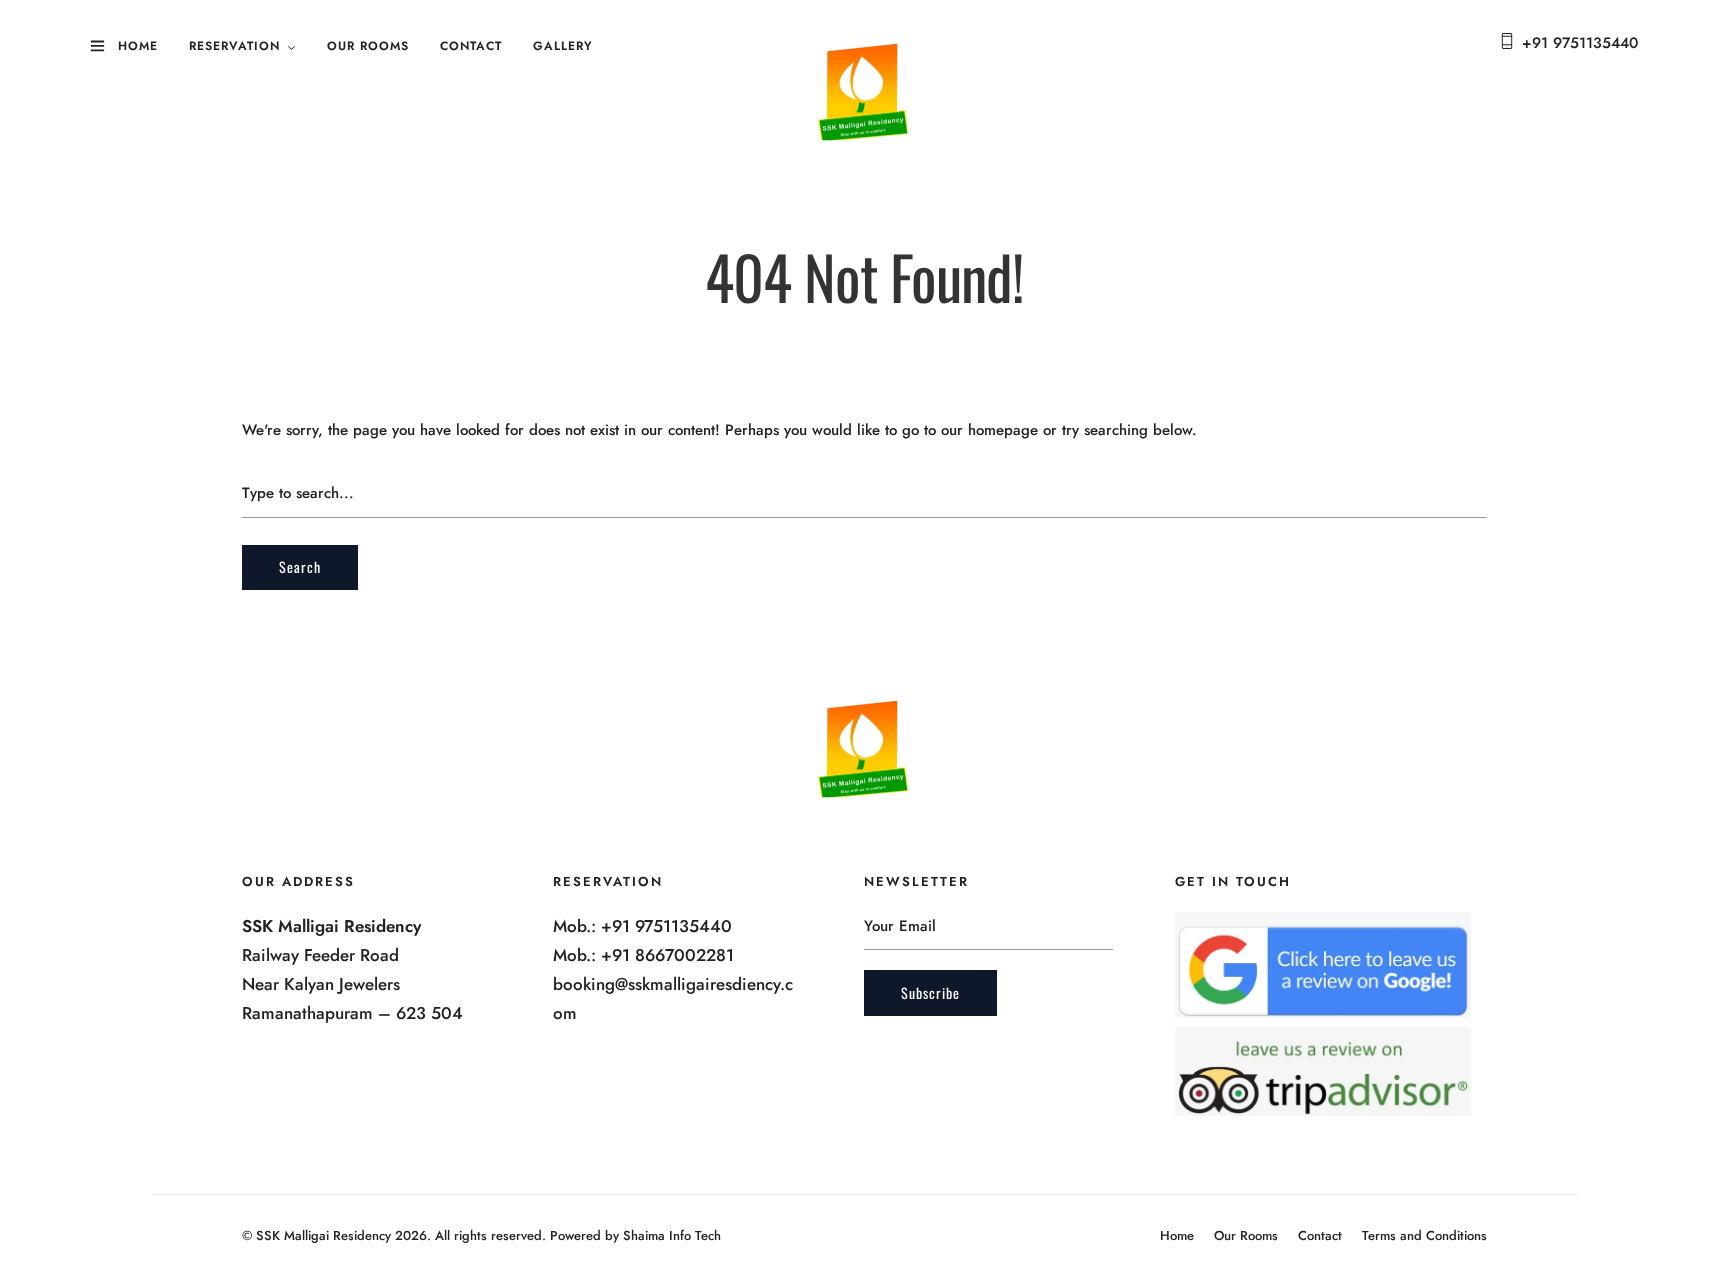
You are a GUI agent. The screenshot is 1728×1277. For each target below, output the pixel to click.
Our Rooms (368, 46)
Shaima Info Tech (672, 1235)
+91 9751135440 (1580, 43)
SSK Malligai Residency (323, 1235)
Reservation (234, 46)
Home (138, 46)
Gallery (563, 46)
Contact (471, 46)
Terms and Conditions (1424, 1235)
